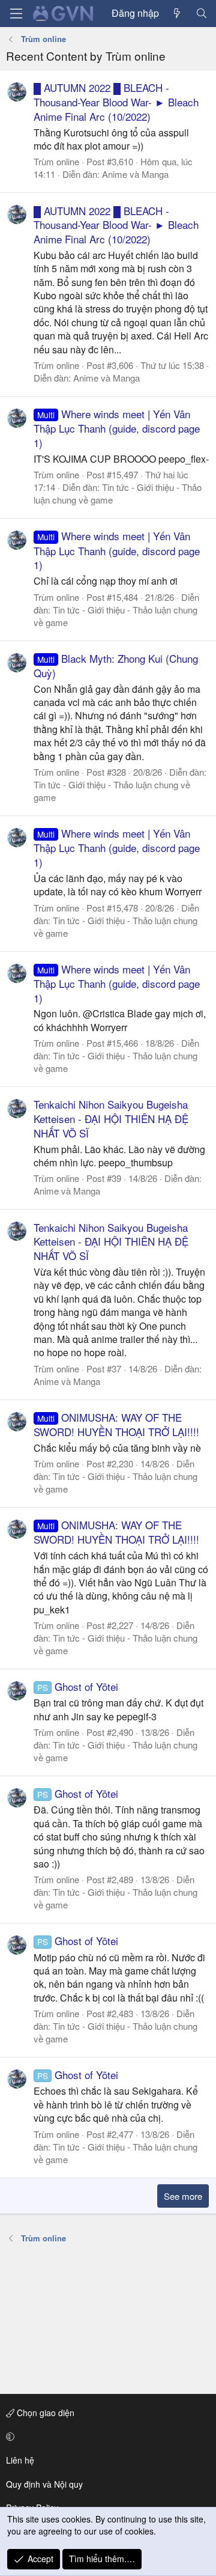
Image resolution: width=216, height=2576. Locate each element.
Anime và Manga (135, 174)
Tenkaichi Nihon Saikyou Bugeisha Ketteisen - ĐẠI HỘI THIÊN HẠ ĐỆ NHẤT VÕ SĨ (111, 1119)
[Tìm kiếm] (201, 13)
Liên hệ (20, 2460)
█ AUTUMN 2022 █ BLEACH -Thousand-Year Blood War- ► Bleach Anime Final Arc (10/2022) (116, 102)
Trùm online (56, 161)
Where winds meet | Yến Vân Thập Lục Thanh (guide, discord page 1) (117, 428)
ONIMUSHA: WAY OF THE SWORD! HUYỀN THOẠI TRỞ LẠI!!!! (116, 1424)
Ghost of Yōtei (78, 1686)
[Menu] (16, 14)
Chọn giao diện (44, 2413)
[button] (106, 2437)
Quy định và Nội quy (44, 2484)
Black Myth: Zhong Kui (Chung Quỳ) (116, 665)
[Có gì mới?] (177, 13)
